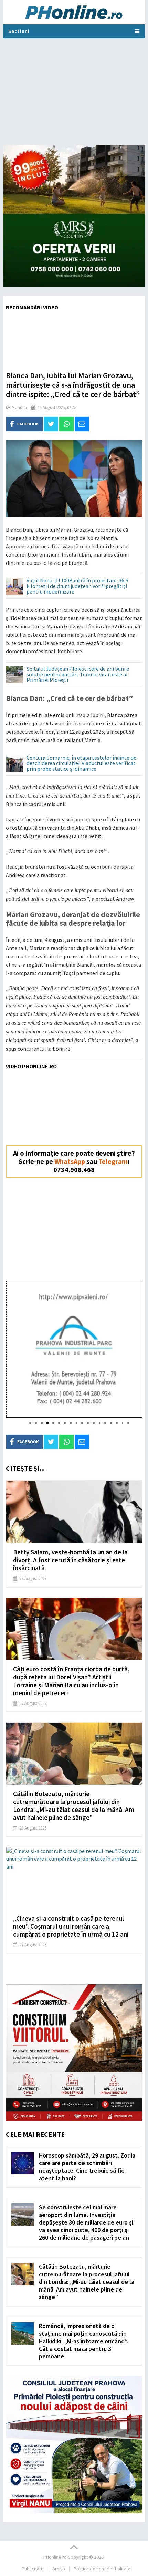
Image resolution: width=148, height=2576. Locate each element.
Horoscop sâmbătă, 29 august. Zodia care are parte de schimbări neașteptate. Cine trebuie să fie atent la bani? (87, 2167)
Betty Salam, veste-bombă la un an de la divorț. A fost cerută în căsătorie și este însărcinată (70, 1560)
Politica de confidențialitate (102, 2569)
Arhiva (59, 2569)
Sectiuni (19, 31)
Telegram (113, 1161)
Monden (19, 408)
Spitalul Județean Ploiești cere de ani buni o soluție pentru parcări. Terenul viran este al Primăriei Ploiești (78, 675)
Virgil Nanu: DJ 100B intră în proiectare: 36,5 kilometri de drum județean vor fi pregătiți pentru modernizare (77, 586)
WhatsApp (70, 1161)
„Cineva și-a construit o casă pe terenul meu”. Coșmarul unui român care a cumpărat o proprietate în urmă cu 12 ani (71, 1926)
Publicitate (33, 2569)
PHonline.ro (55, 2557)
